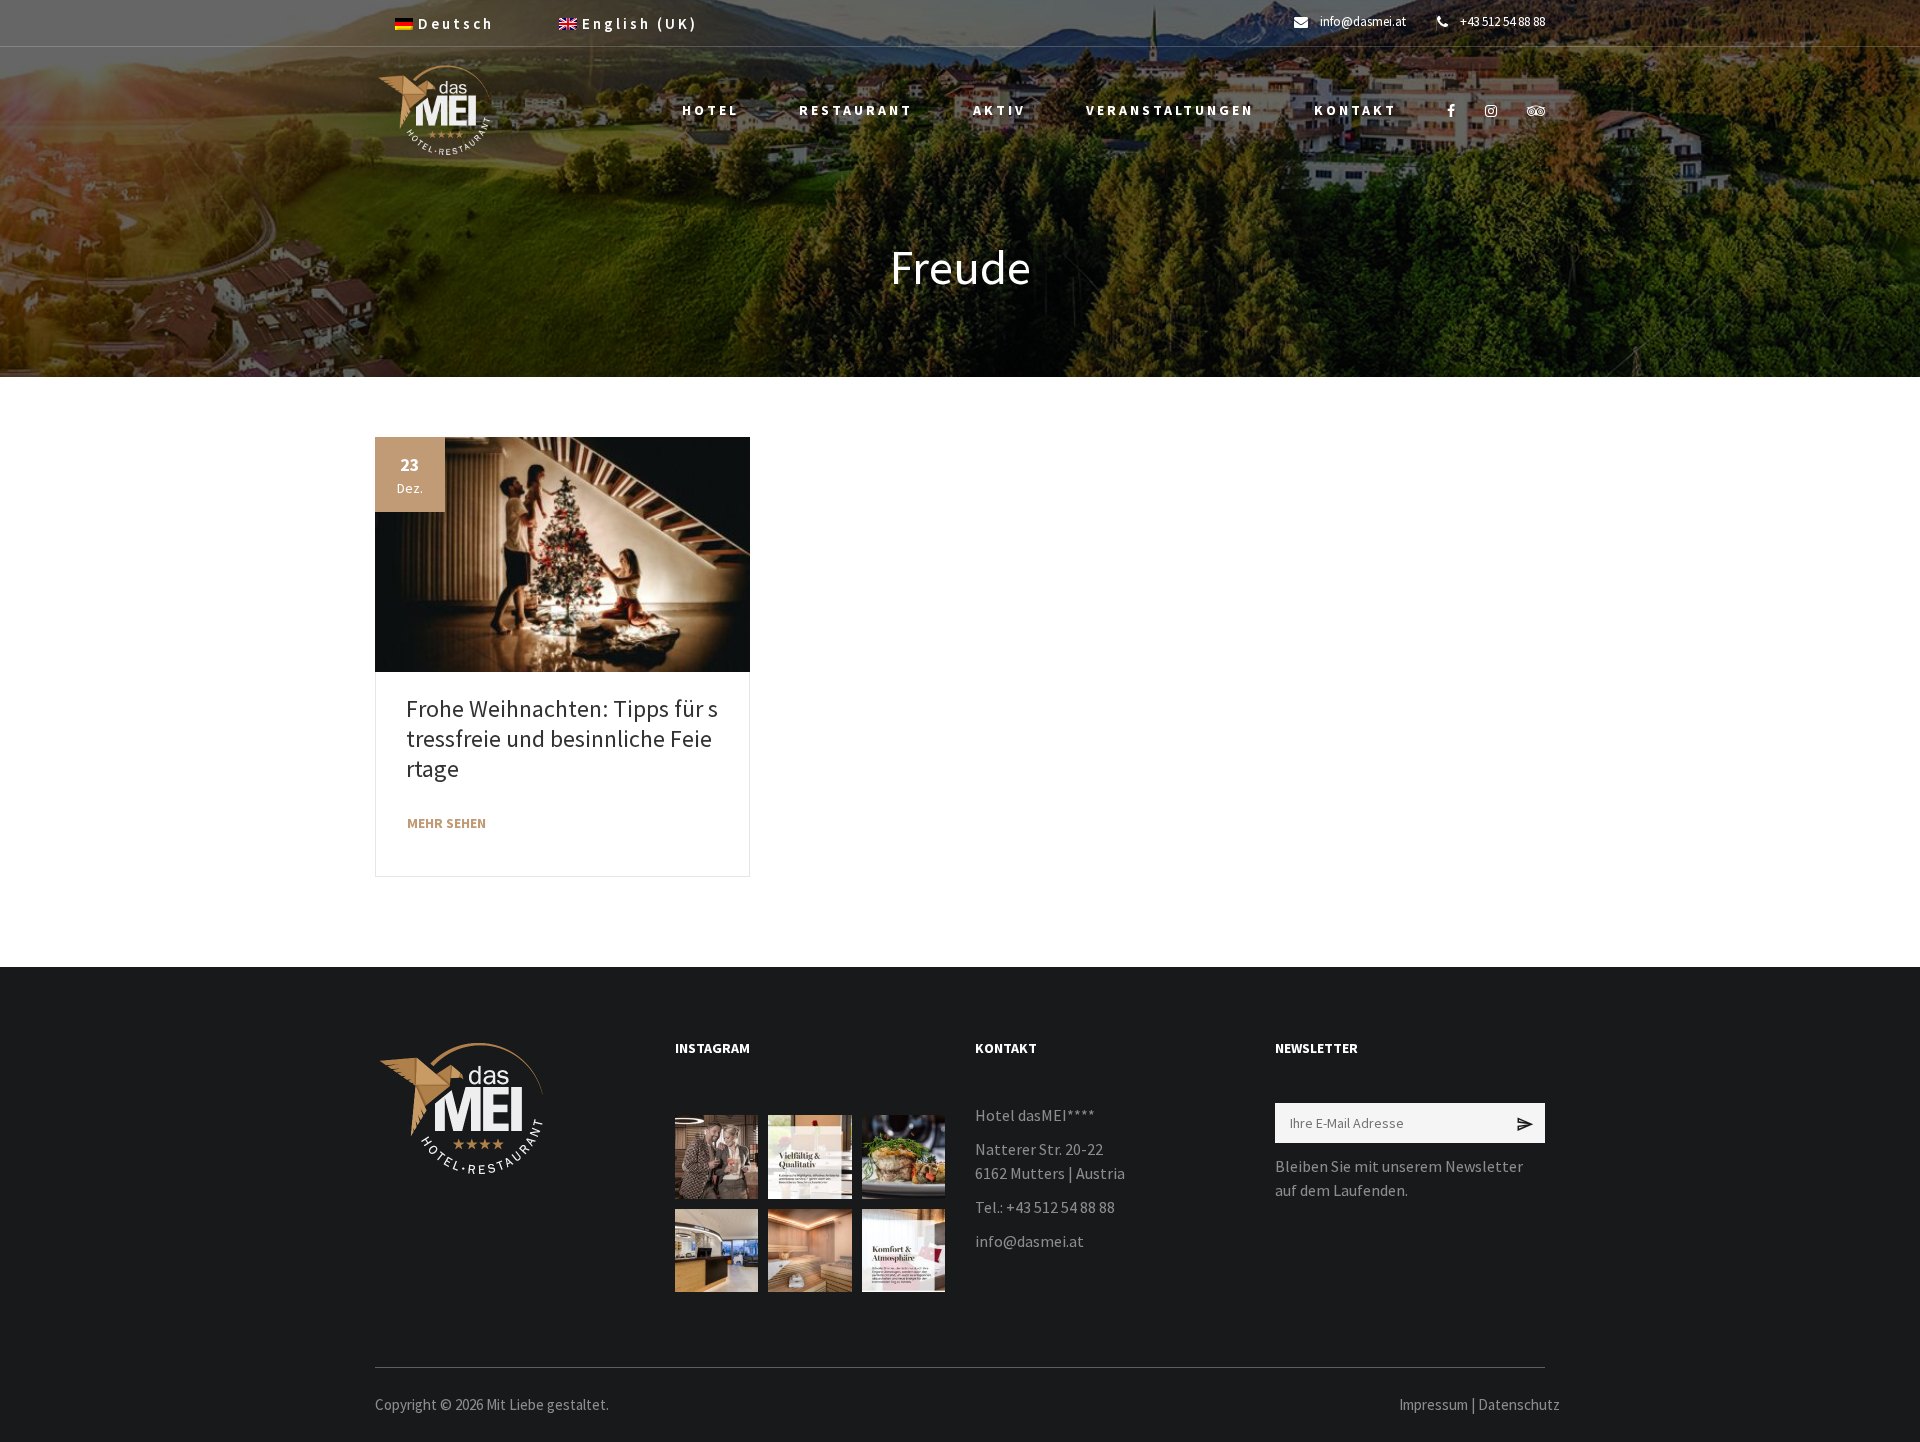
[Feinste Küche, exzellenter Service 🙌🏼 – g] (903, 1156)
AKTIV (999, 110)
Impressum (1433, 1404)
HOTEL (710, 110)
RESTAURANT (856, 110)
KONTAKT (1355, 110)
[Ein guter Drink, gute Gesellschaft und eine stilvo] (716, 1156)
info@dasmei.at (1029, 1241)
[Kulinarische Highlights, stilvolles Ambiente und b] (809, 1156)
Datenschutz (1519, 1404)
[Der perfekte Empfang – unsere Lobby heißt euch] (716, 1250)
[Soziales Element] (1451, 111)
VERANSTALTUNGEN (1170, 110)
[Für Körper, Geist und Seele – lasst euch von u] (809, 1250)
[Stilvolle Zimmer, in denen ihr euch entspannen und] (903, 1250)
